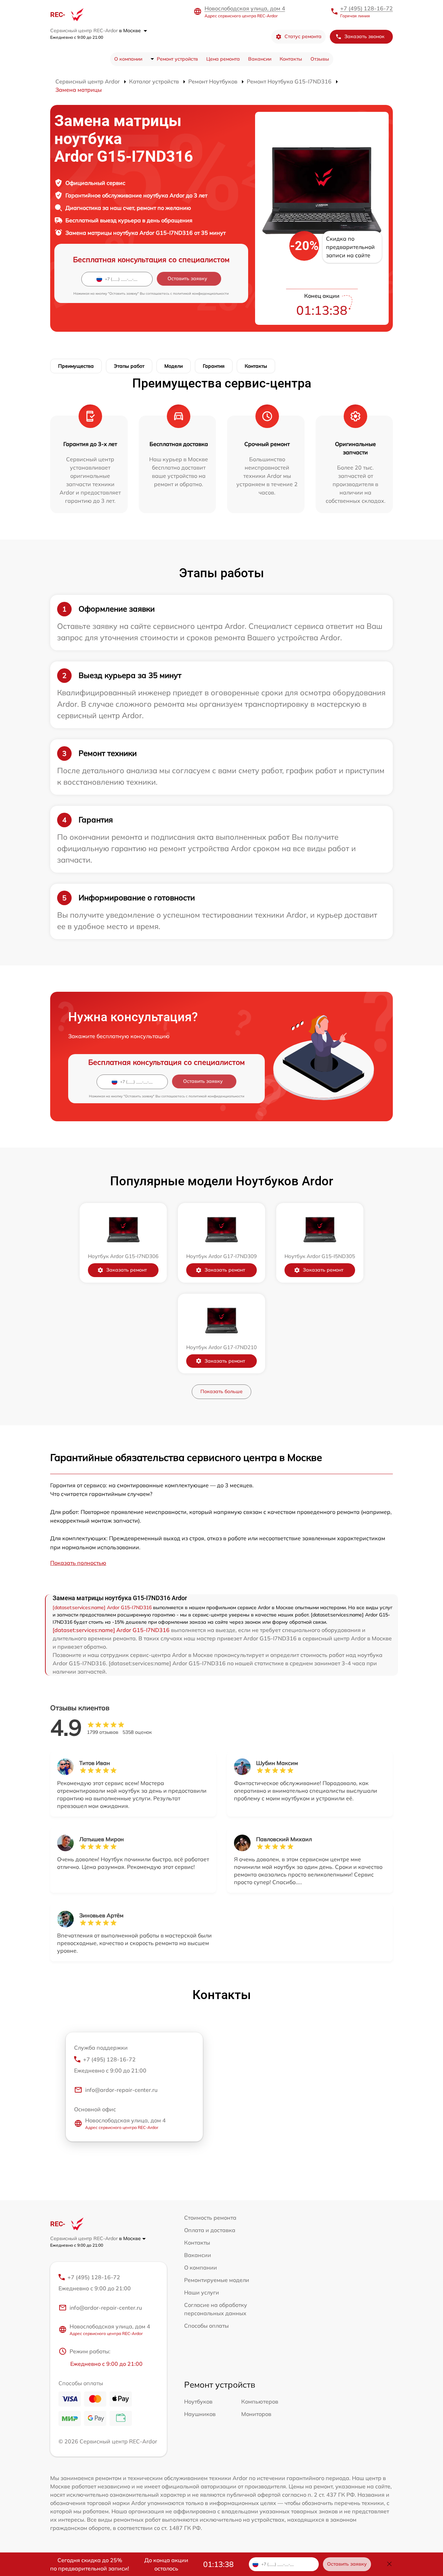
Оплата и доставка (210, 2230)
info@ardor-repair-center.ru (121, 2090)
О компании (128, 59)
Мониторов (256, 2414)
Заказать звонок (364, 36)
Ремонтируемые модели (217, 2280)
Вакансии (260, 59)
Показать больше (221, 1391)
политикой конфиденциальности (201, 293)
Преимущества (76, 366)
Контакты (291, 59)
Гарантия (214, 366)
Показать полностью (78, 1563)
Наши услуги (202, 2292)
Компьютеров (260, 2401)
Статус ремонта (303, 36)
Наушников (200, 2414)
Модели (174, 366)
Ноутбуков (198, 2401)
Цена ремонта (223, 59)
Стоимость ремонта (210, 2218)
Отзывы (320, 59)
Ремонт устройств (177, 59)
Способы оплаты (206, 2326)
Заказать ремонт (126, 1270)
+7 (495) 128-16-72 (367, 8)
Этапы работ (129, 366)
